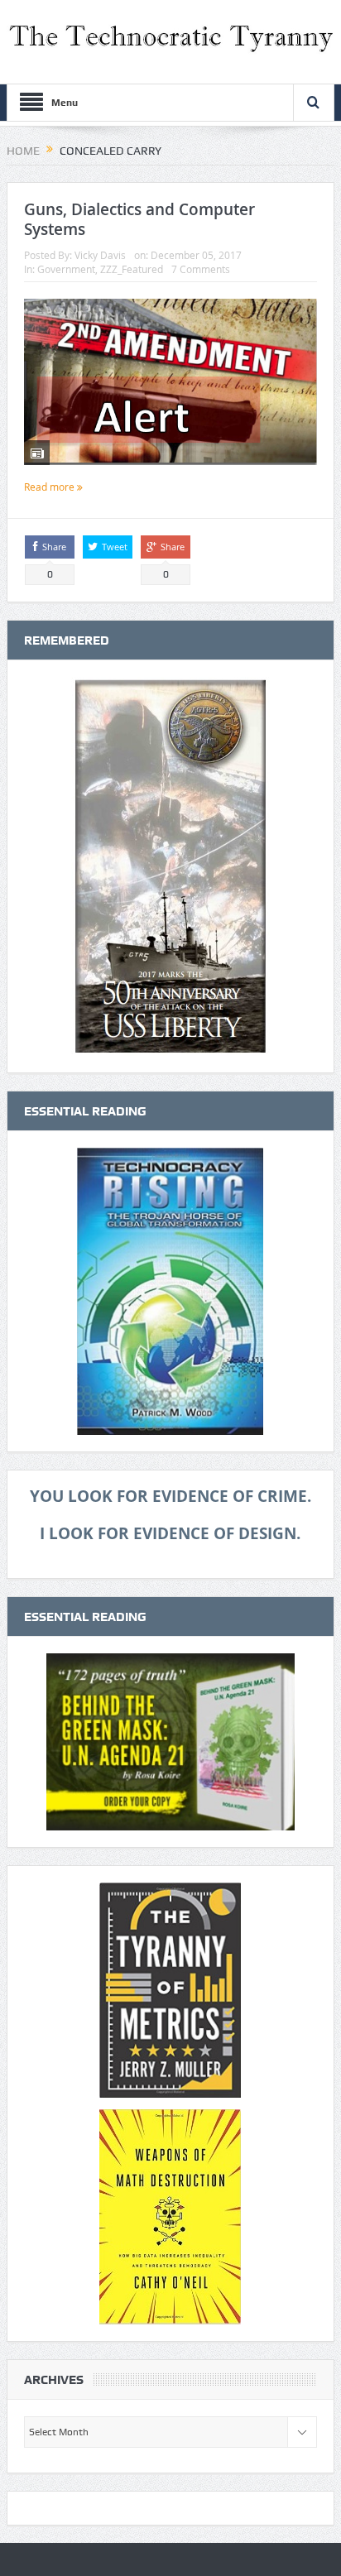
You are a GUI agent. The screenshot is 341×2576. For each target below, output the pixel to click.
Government (66, 269)
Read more (50, 487)
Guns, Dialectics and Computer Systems (139, 220)
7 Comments (201, 269)
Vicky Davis (100, 255)
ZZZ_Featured (132, 269)
